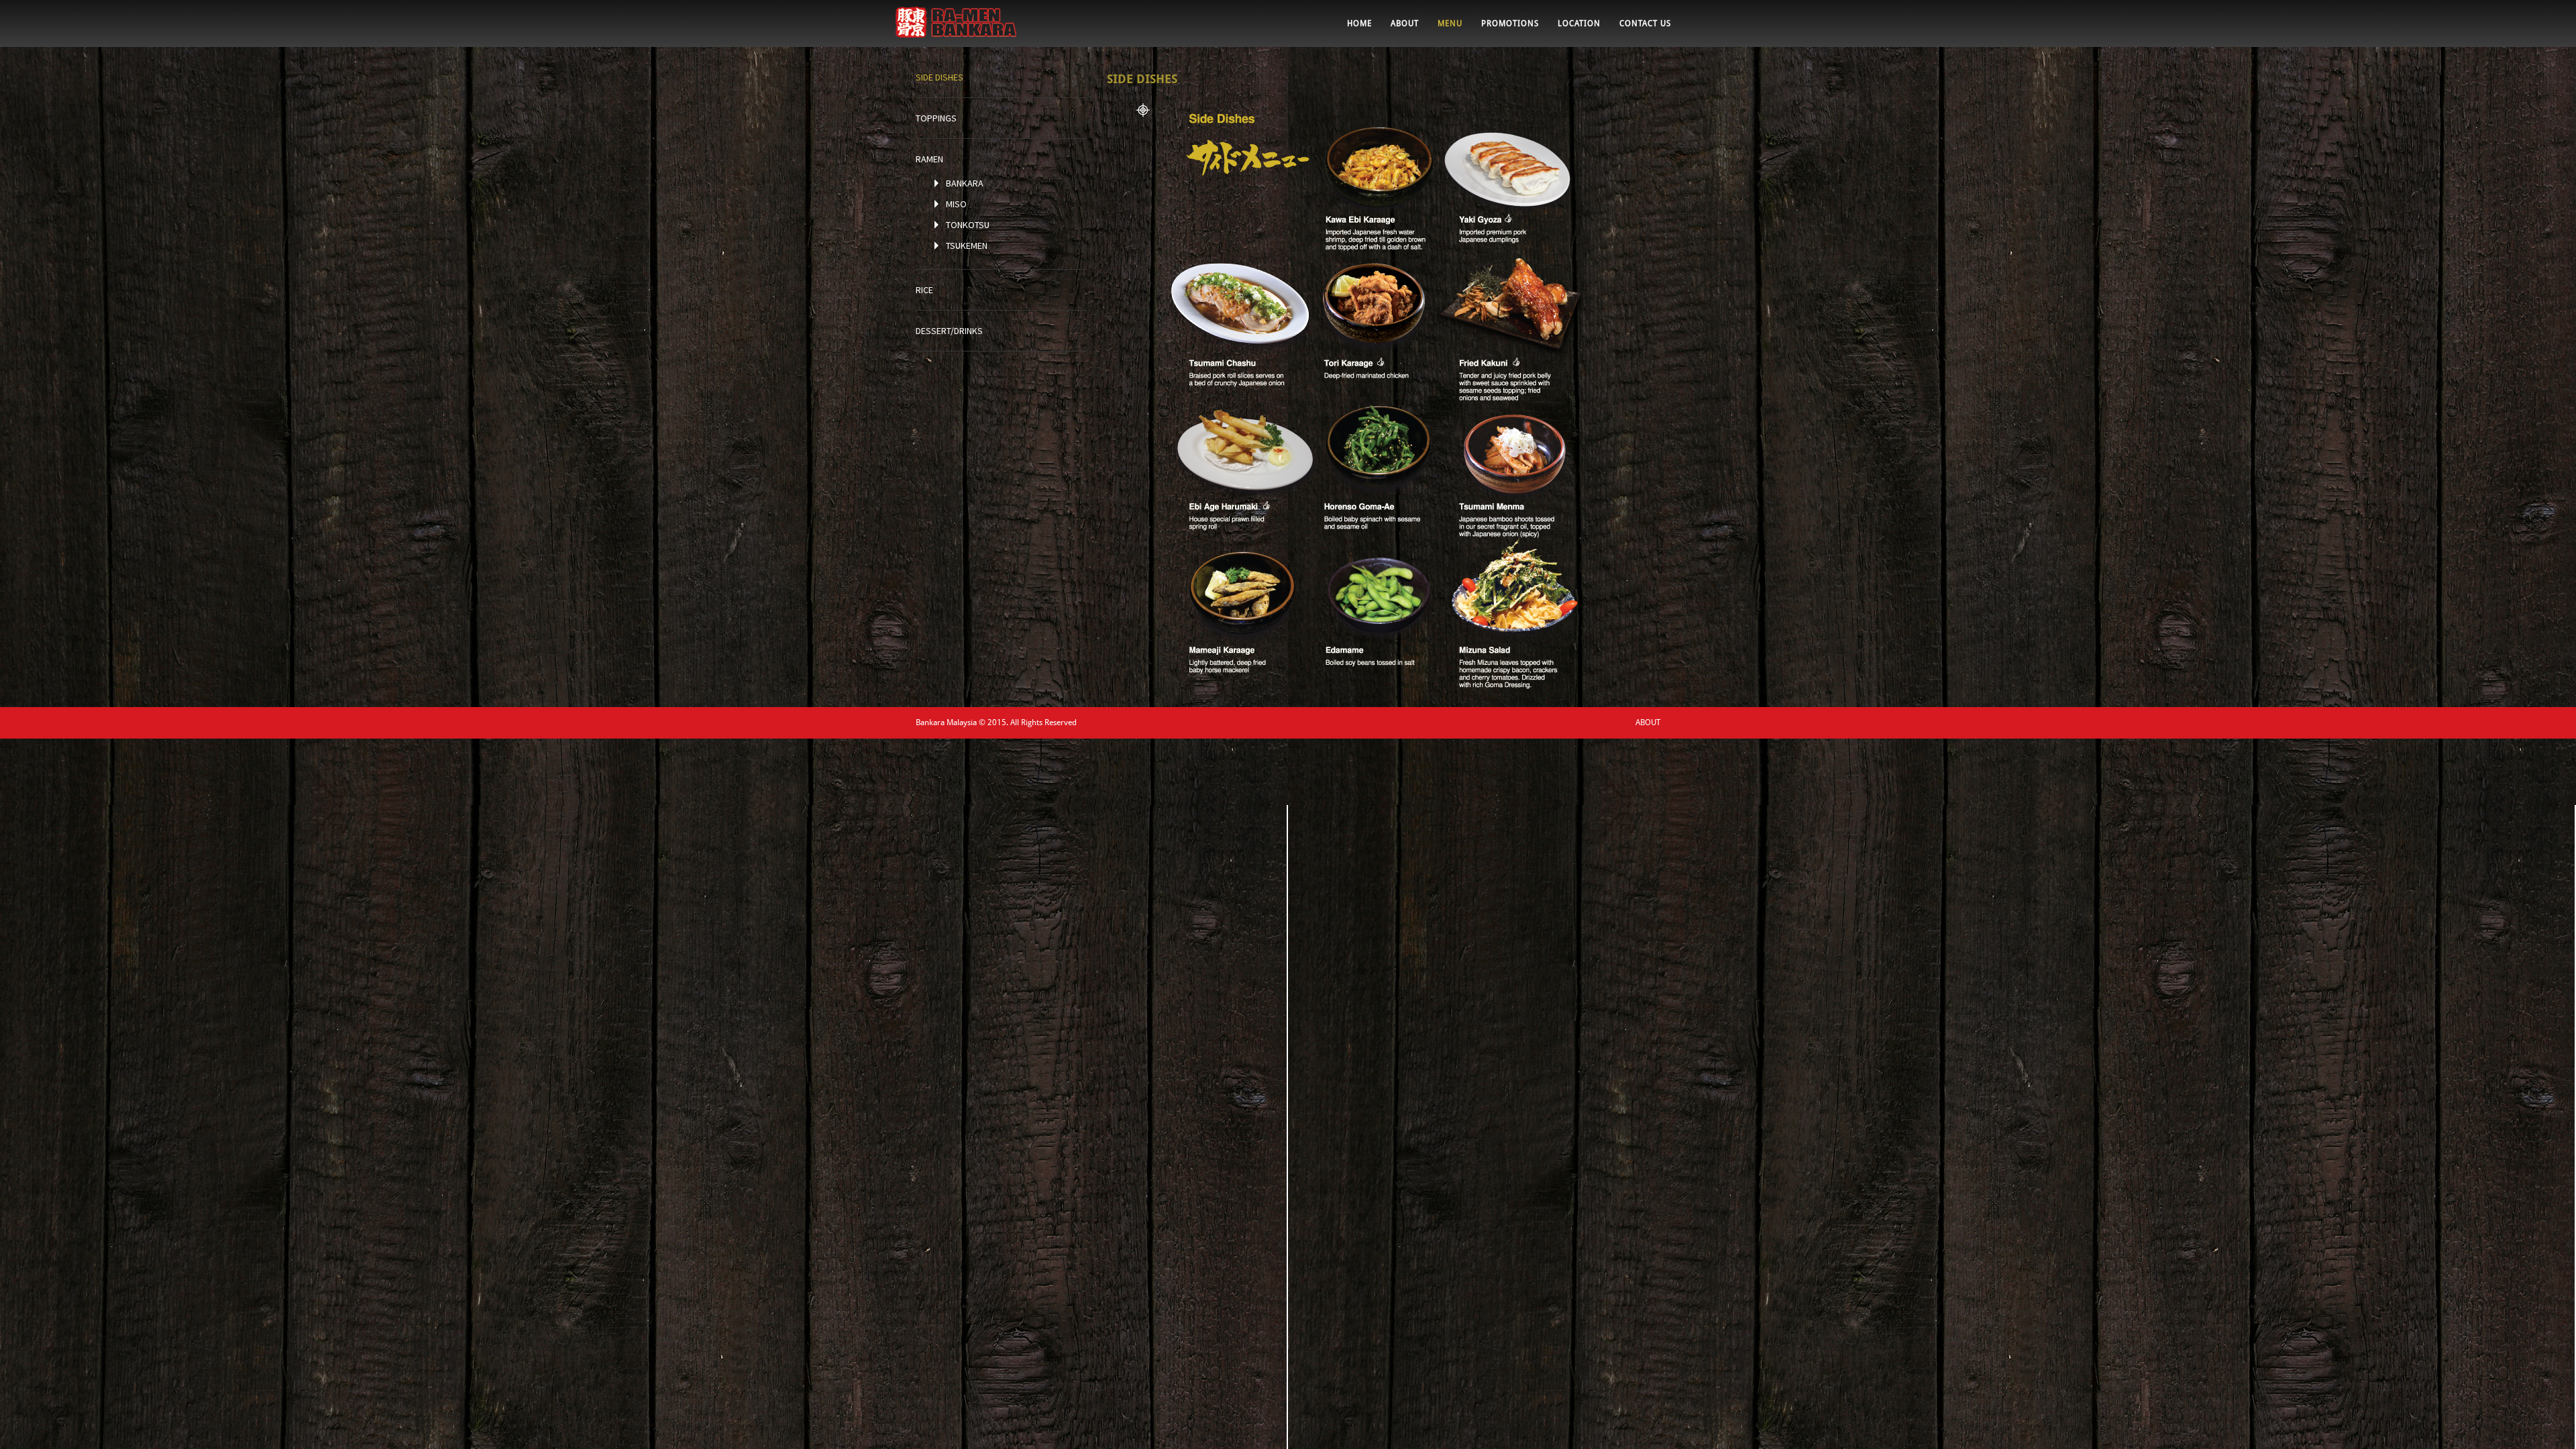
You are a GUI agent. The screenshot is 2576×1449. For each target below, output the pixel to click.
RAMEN (929, 159)
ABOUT (1405, 23)
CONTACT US (1645, 23)
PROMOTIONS (1510, 23)
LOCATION (1579, 23)
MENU (1450, 23)
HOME (1359, 23)
